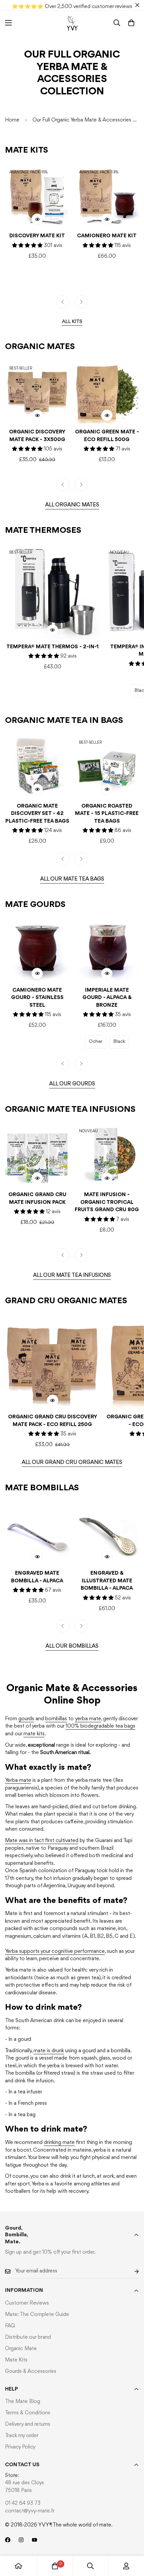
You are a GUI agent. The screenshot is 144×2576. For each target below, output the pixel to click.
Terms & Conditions (28, 2413)
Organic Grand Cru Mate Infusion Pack (37, 1199)
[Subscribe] (131, 2271)
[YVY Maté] (72, 23)
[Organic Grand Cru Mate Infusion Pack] (37, 1155)
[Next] (81, 302)
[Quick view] (37, 219)
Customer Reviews (27, 2303)
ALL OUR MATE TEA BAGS (72, 879)
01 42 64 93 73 (23, 2503)
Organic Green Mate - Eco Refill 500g (107, 436)
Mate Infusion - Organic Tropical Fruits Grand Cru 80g (107, 1202)
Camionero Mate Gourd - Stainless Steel (37, 998)
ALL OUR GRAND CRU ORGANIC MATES (72, 1463)
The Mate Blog (23, 2402)
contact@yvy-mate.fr (30, 2511)
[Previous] (63, 302)
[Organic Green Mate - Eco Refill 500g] (107, 392)
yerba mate (88, 1719)
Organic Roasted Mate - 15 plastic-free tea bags (107, 814)
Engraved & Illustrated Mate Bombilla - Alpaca (107, 1581)
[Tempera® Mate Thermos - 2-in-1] (53, 592)
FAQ (10, 2326)
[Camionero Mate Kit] (107, 196)
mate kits (34, 1734)
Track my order (22, 2436)
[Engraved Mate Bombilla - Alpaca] (37, 1533)
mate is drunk (49, 2051)
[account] (126, 2566)
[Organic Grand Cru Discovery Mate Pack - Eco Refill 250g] (53, 1362)
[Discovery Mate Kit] (37, 196)
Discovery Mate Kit (37, 236)
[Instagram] (21, 2540)
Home (12, 120)
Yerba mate (18, 1780)
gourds (26, 1719)
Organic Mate (21, 2349)
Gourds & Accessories (31, 2372)
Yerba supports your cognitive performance (55, 1951)
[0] (131, 23)
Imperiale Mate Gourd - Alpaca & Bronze (107, 998)
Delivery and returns (28, 2424)
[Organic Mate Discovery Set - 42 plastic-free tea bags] (37, 766)
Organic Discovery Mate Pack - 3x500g (37, 436)
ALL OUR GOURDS (72, 1084)
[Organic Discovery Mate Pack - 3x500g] (37, 392)
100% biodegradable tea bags (100, 1726)
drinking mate (59, 2143)
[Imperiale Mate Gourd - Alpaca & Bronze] (107, 950)
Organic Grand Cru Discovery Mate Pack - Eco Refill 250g (53, 1421)
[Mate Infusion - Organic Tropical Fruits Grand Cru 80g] (107, 1155)
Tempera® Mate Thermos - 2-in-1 (53, 647)
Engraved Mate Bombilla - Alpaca (37, 1577)
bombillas (56, 1719)
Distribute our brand (28, 2337)
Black (119, 1042)
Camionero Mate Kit (107, 236)
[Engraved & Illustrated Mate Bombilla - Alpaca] (107, 1533)
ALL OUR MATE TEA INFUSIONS (72, 1275)
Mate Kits (16, 2360)
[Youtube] (34, 2540)
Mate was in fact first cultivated (42, 1841)
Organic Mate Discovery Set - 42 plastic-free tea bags (37, 814)
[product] (18, 2566)
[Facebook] (8, 2540)
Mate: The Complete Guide (37, 2315)
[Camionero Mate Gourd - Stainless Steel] (37, 950)
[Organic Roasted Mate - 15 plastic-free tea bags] (107, 766)
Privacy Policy (20, 2447)
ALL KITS (72, 322)
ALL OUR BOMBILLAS (72, 1646)
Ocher (96, 1042)
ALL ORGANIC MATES (72, 505)
